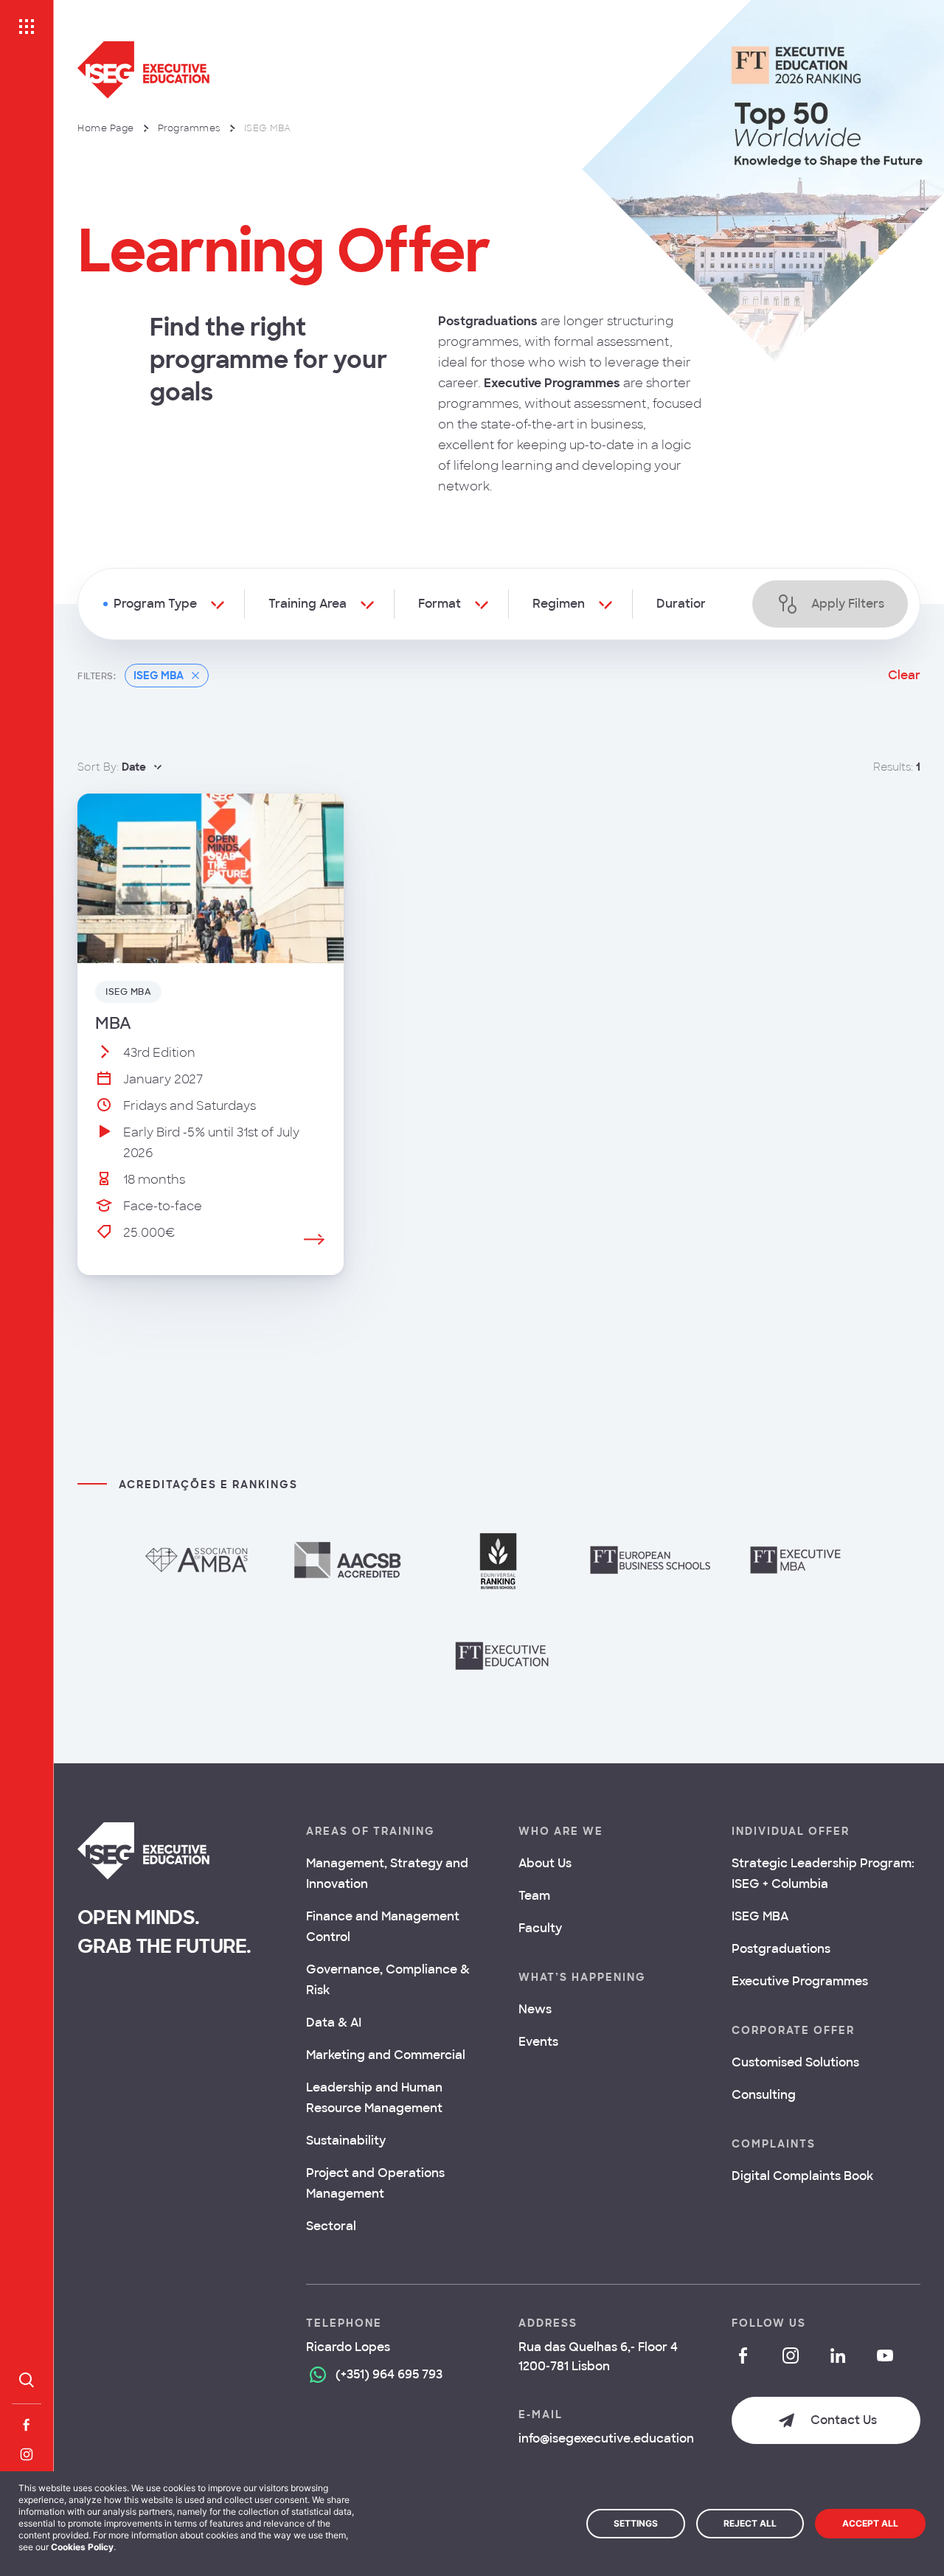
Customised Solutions (795, 2062)
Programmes (189, 128)
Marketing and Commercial (386, 2055)
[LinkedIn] (838, 2355)
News (535, 2009)
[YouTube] (885, 2355)
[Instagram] (27, 2454)
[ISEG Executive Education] (355, 70)
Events (538, 2042)
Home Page (106, 128)
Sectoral (331, 2226)
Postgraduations (781, 1949)
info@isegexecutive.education (606, 2438)
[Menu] (27, 27)
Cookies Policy (82, 2547)
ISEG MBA (760, 1916)
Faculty (540, 1928)
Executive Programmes (800, 1981)
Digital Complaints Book (802, 2176)
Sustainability (346, 2141)
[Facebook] (27, 2425)
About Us (545, 1863)
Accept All (870, 2523)
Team (534, 1896)
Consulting (764, 2095)
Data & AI (334, 2023)
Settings (636, 2523)
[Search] (27, 2380)
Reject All (750, 2523)
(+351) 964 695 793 (389, 2374)
